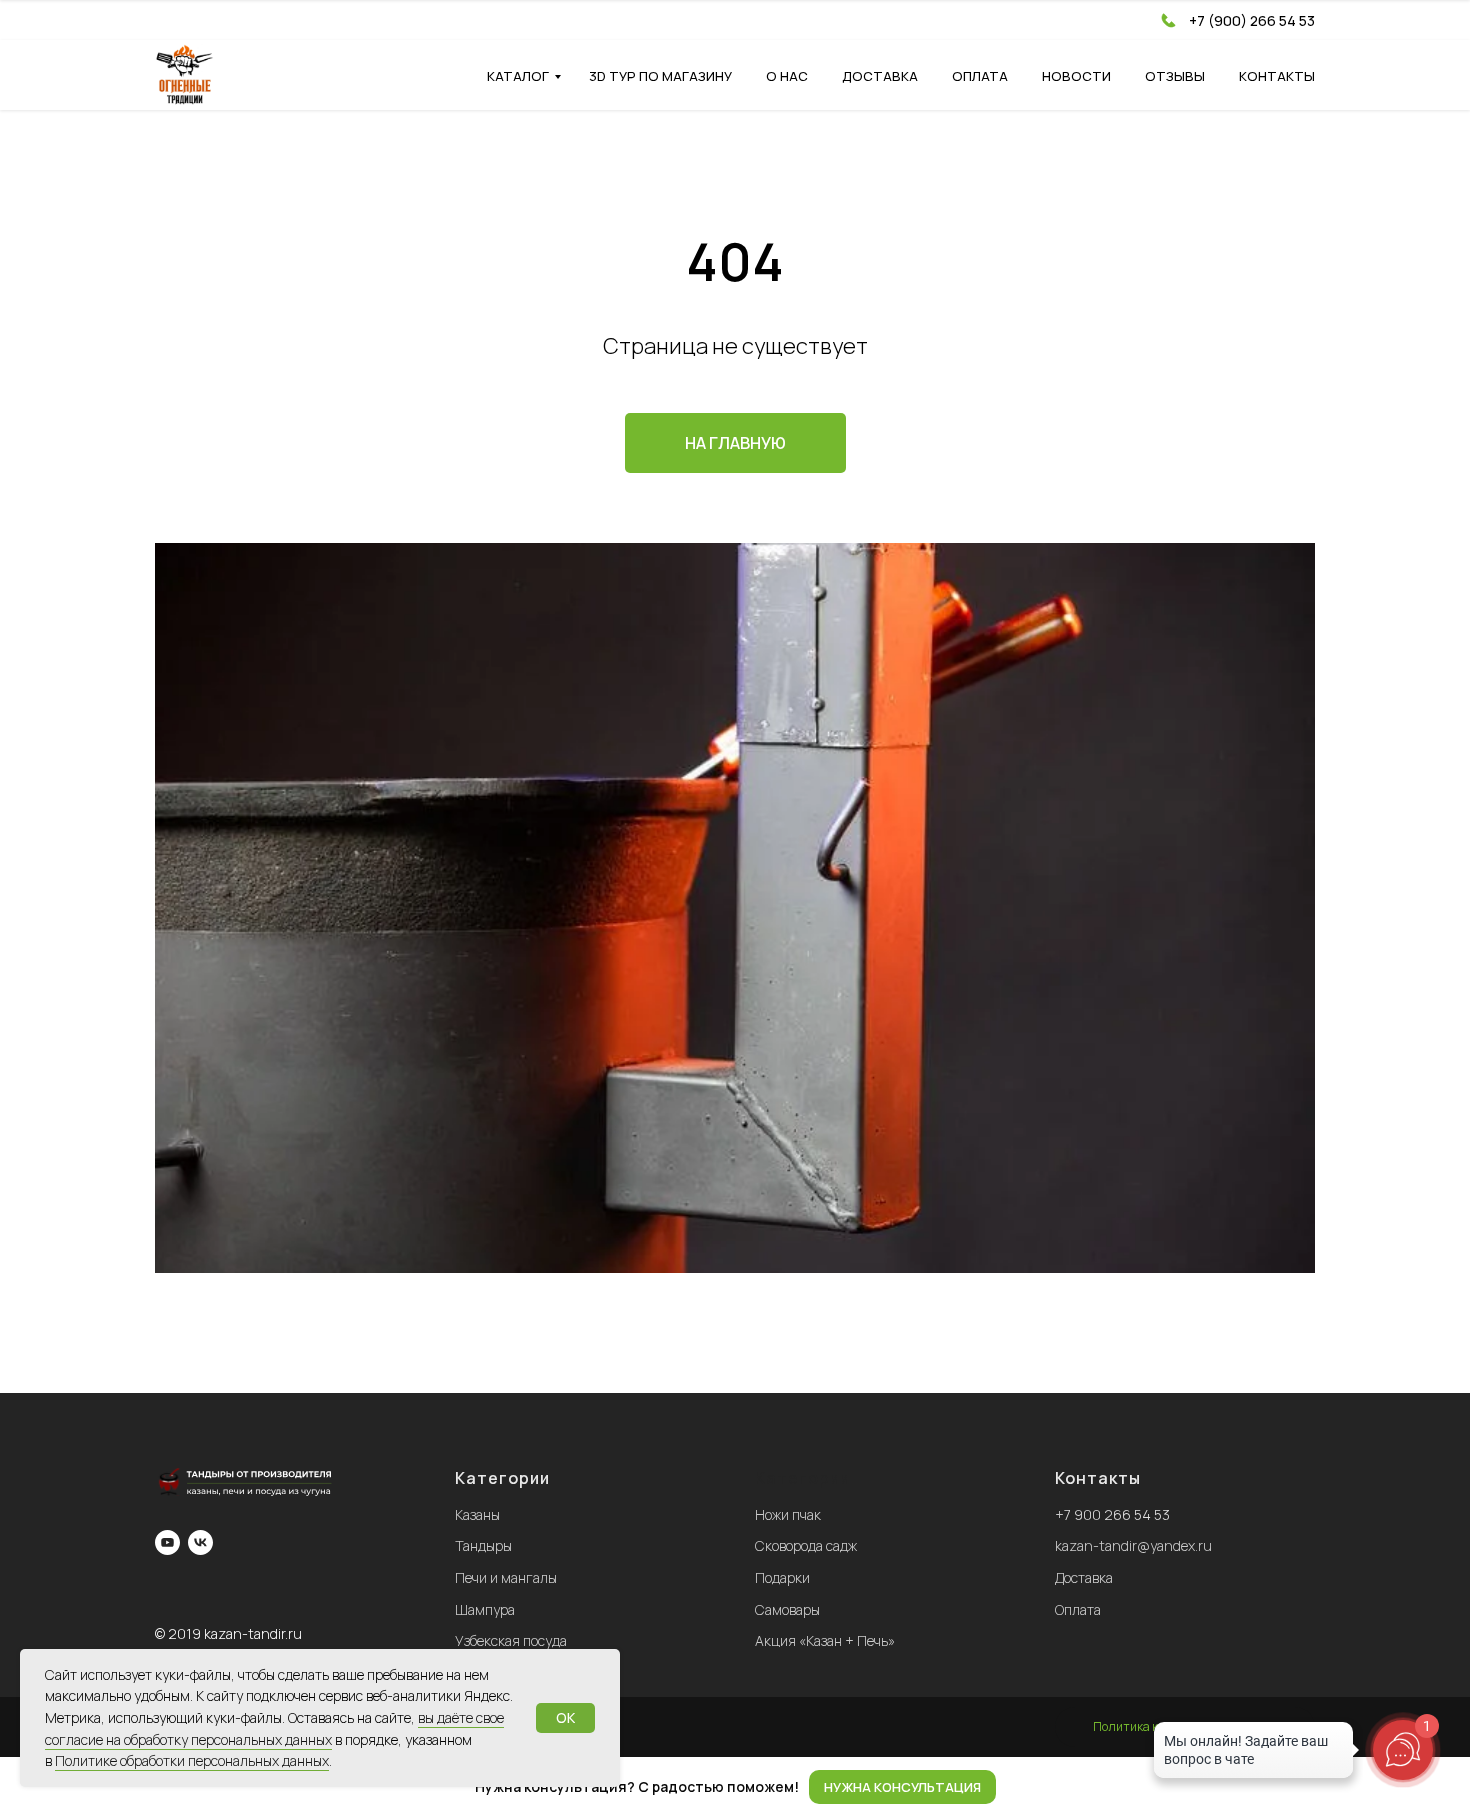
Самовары (787, 1609)
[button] (902, 1787)
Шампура (485, 1609)
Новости (1076, 76)
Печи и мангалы (506, 1577)
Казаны (477, 1514)
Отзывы (1175, 76)
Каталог (518, 76)
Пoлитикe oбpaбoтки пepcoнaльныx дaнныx (192, 1760)
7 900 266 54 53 (1117, 1514)
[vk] (200, 1542)
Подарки (782, 1577)
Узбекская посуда (511, 1640)
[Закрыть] (1438, 1787)
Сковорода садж (806, 1545)
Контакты (1277, 76)
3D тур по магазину (660, 76)
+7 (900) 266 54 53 (1252, 20)
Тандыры (483, 1545)
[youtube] (167, 1542)
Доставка (880, 76)
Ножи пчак (788, 1514)
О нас (787, 76)
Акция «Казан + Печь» (825, 1640)
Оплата (980, 76)
